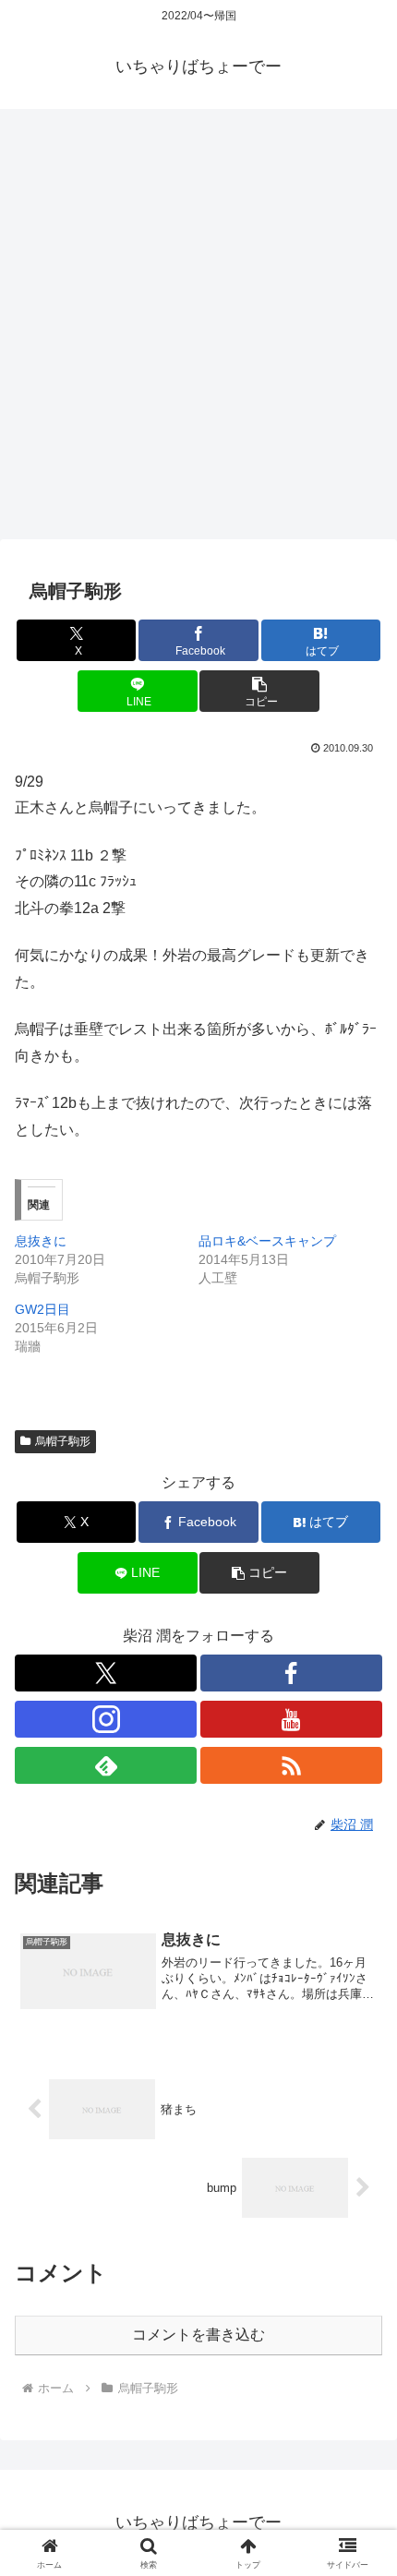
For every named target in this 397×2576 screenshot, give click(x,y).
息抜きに (41, 1241)
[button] (259, 691)
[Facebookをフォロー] (291, 1673)
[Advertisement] (198, 330)
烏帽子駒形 (63, 1441)
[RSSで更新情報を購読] (291, 1765)
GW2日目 (42, 1309)
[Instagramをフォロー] (106, 1719)
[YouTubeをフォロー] (291, 1719)
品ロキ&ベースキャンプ (267, 1241)
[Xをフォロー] (106, 1673)
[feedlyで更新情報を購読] (106, 1765)
